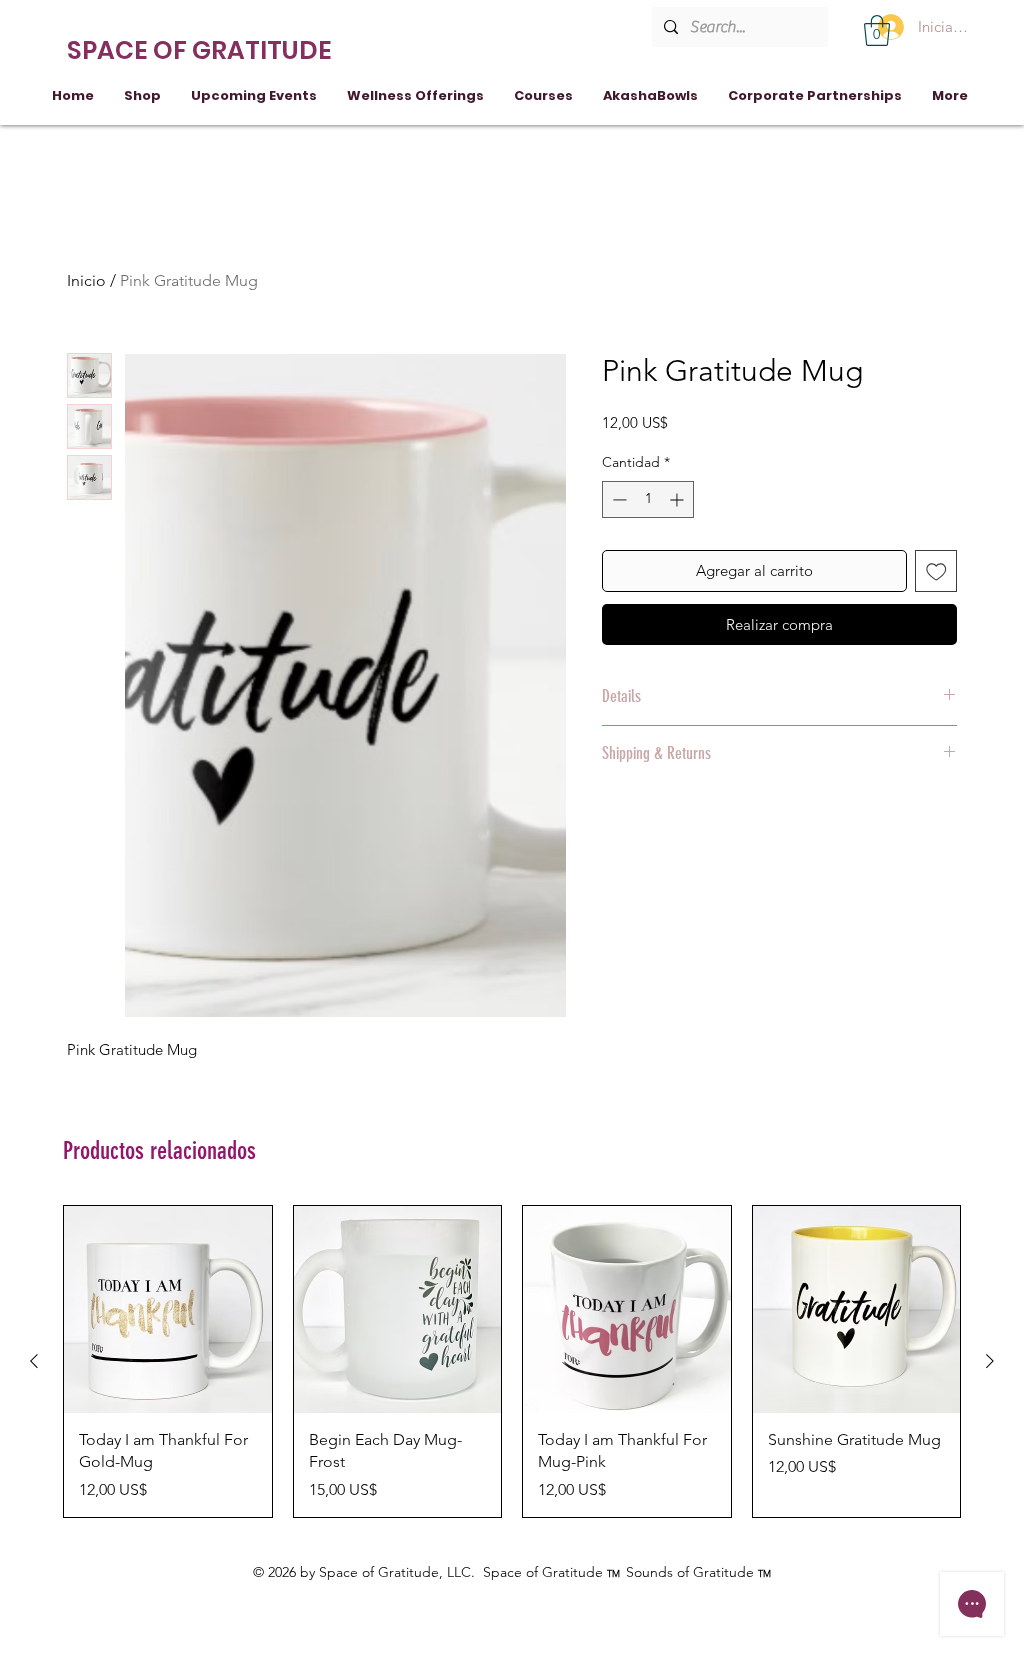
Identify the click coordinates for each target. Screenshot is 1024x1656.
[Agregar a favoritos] (936, 571)
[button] (877, 30)
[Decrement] (617, 499)
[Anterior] (34, 1361)
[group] (512, 1361)
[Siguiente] (990, 1361)
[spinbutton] (648, 499)
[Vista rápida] (168, 1310)
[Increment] (678, 499)
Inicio (86, 280)
